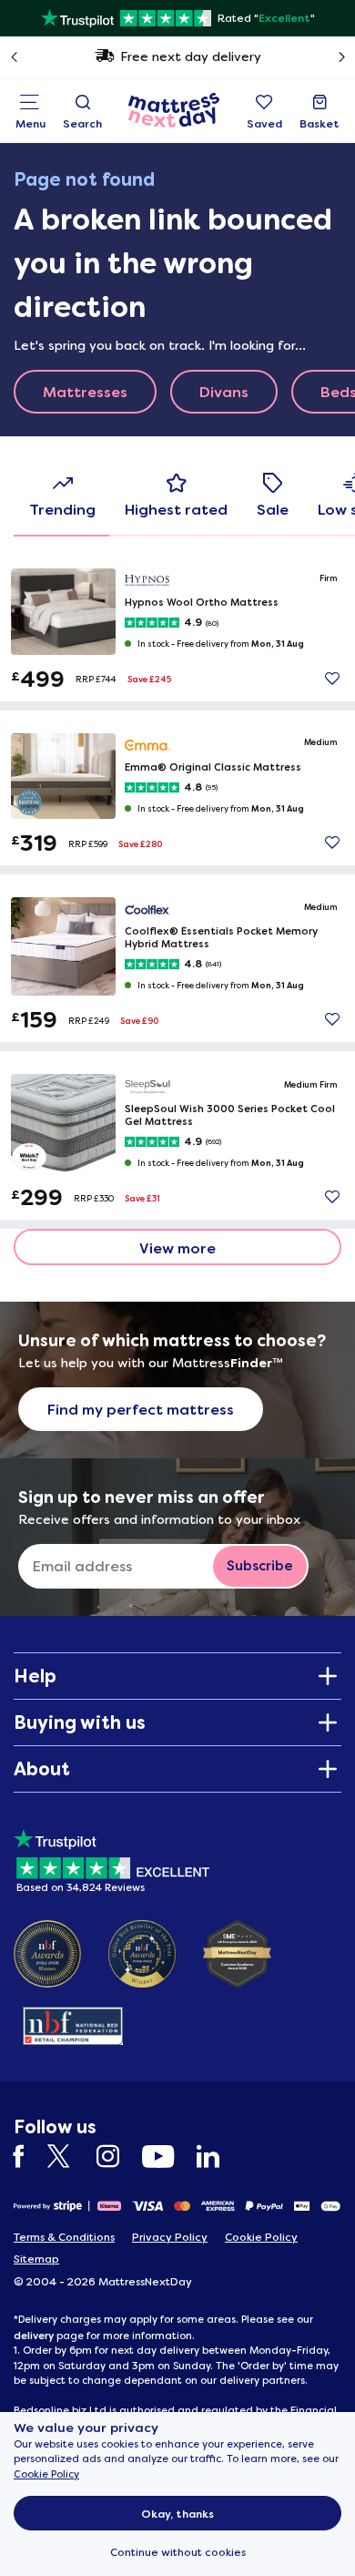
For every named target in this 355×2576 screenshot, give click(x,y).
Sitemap (36, 2259)
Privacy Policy (170, 2237)
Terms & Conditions (64, 2237)
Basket (319, 124)
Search (82, 124)
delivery (34, 2336)
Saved (264, 124)
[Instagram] (117, 2157)
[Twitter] (70, 2157)
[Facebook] (28, 2157)
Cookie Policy (46, 2474)
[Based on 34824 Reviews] (112, 1858)
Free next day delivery (191, 56)
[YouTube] (167, 2157)
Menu (30, 124)
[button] (332, 679)
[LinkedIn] (217, 2157)
